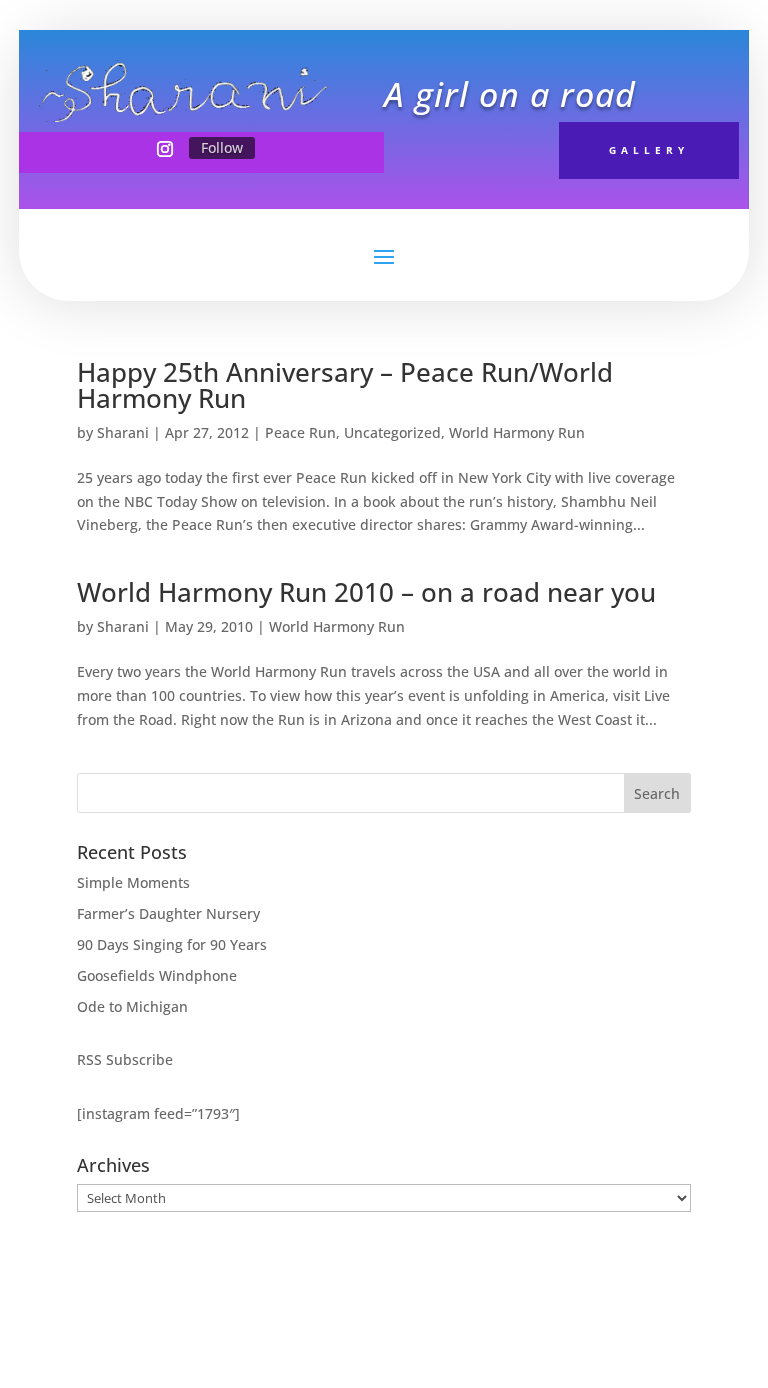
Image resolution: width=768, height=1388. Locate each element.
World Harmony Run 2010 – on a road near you (366, 592)
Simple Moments (133, 882)
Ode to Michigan (132, 1006)
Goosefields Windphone (157, 975)
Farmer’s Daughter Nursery (168, 913)
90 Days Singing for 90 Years (172, 944)
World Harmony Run (517, 432)
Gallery (649, 150)
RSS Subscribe (125, 1059)
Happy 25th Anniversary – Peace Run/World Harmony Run (345, 385)
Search (657, 793)
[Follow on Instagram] (165, 149)
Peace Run (300, 432)
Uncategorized (392, 432)
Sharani (123, 432)
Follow (222, 147)
